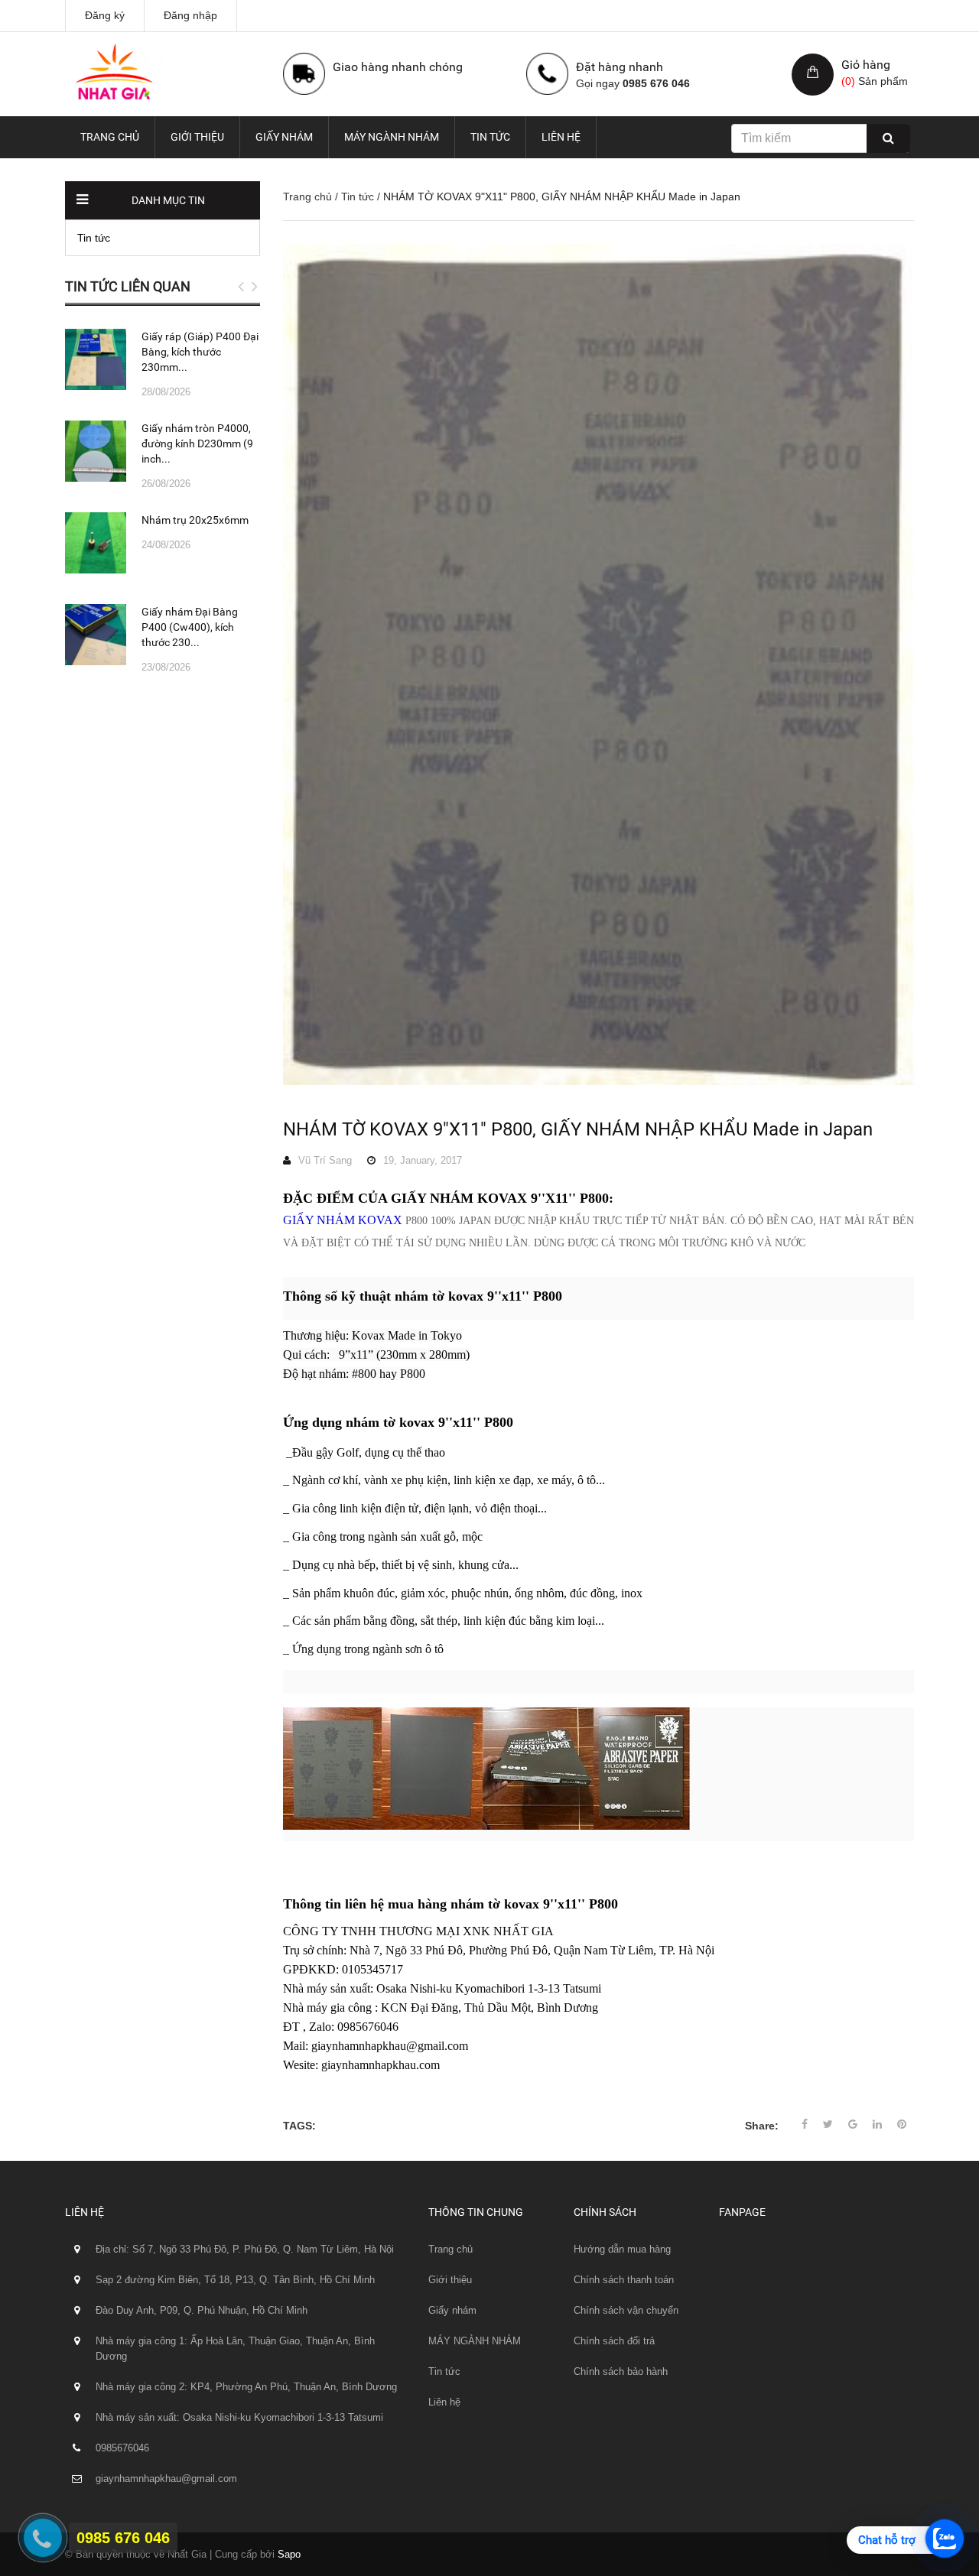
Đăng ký (105, 15)
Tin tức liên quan (128, 286)
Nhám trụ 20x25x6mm (195, 520)
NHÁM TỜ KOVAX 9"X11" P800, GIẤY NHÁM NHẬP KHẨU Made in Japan (578, 1129)
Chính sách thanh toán (624, 2280)
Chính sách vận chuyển (626, 2310)
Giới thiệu (197, 137)
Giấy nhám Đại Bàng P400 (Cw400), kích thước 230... (190, 627)
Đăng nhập (190, 15)
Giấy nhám (284, 137)
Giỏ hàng (866, 65)
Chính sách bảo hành (621, 2371)
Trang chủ (110, 137)
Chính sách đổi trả (614, 2341)
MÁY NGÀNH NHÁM (392, 137)
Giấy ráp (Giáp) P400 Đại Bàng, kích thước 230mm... (200, 352)
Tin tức (490, 137)
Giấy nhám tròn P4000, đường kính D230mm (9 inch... (197, 443)
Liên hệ (561, 137)
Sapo (289, 2554)
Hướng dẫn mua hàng (622, 2249)
